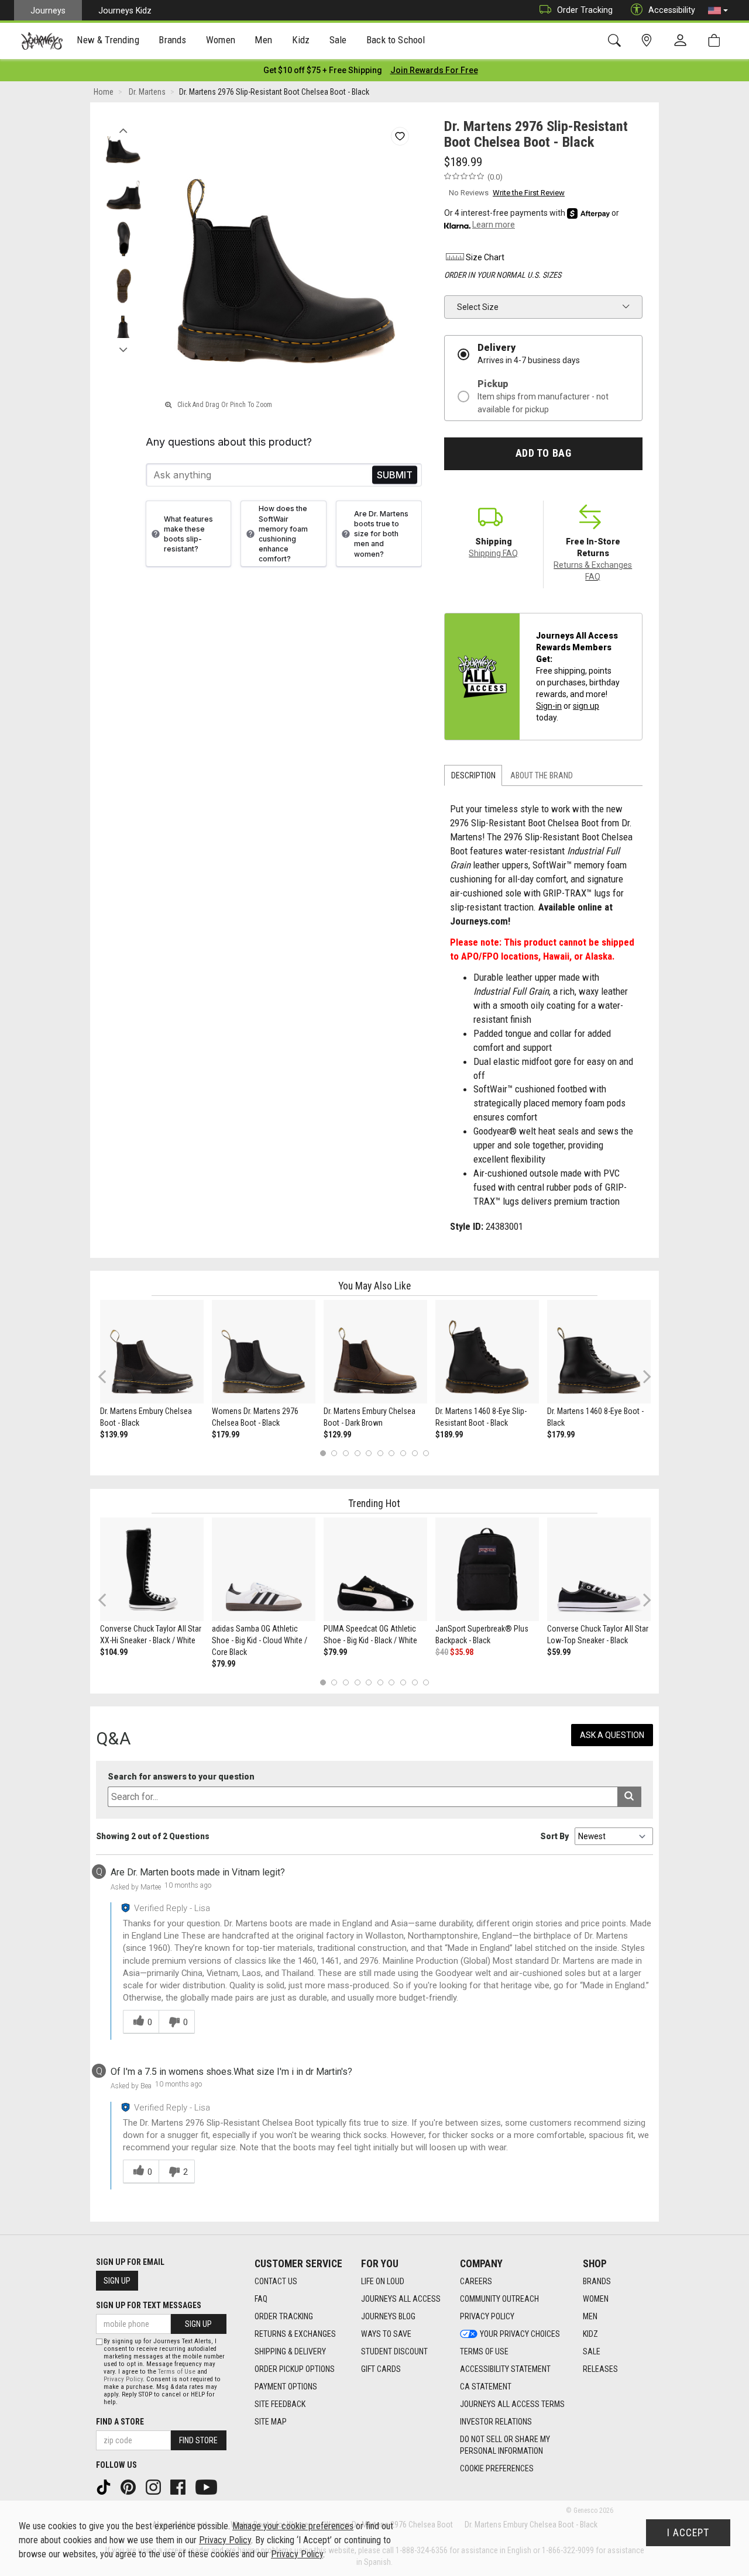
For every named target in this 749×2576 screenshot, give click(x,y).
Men (590, 2316)
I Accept (688, 2533)
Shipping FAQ (493, 553)
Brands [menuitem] (172, 40)
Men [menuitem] (263, 40)
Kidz (590, 2334)
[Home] (42, 41)
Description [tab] (473, 775)
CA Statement (486, 2387)
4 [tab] (357, 1453)
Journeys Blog (388, 2316)
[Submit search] (629, 1797)
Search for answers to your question (181, 1777)
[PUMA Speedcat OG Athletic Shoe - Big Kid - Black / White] (375, 1569)
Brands (597, 2281)
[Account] (683, 41)
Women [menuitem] (221, 40)
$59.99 (559, 1652)
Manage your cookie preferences (293, 2526)
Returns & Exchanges (295, 2334)
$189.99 (449, 1434)
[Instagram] (154, 2487)
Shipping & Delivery (290, 2351)
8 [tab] (403, 1453)
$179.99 (226, 1434)
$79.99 (224, 1664)
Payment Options (286, 2387)
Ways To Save (386, 2334)
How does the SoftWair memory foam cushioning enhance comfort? (283, 534)
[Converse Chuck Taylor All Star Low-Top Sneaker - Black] (599, 1569)
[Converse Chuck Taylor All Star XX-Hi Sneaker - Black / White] (152, 1569)
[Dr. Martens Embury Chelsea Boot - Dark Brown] (375, 1352)
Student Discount (394, 2351)
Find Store (198, 2440)
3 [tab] (346, 1453)
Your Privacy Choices (520, 2334)
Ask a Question (612, 1735)
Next (123, 347)
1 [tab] (323, 1453)
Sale (592, 2351)
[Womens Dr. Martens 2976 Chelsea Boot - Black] (264, 1352)
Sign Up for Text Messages (149, 2305)
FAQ (261, 2299)
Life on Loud (383, 2281)
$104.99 (114, 1652)
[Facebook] (179, 2487)
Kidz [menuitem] (301, 40)
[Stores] (649, 41)
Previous (123, 127)
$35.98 (462, 1652)
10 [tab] (426, 1453)
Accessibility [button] (672, 10)
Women (596, 2299)
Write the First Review (529, 193)
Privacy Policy (487, 2316)
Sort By (554, 1836)
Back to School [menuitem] (396, 40)
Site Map (271, 2422)
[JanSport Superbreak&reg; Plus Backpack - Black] (487, 1569)
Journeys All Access (401, 2299)
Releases (600, 2369)
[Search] (616, 41)
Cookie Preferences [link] (497, 2468)
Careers (476, 2281)
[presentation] (108, 41)
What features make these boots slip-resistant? (188, 534)
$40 (442, 1652)
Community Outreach (499, 2299)
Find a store (120, 2422)
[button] (718, 11)
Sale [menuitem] (338, 40)
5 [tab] (369, 1453)
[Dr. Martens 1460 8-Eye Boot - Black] (599, 1352)
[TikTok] (105, 2487)
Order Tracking (585, 10)
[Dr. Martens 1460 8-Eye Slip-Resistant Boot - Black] (487, 1352)
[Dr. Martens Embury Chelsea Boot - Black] (152, 1352)
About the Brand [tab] (542, 775)
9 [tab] (415, 1453)
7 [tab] (392, 1453)
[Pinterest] (129, 2487)
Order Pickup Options (295, 2369)
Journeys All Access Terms (512, 2404)
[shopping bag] (717, 41)
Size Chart (485, 257)
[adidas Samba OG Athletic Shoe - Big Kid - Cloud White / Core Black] (264, 1569)
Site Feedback (280, 2404)
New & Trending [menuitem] (108, 40)
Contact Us (276, 2281)
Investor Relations (496, 2422)
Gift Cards (381, 2369)
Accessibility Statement (505, 2369)
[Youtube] (207, 2487)
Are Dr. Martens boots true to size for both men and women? (381, 534)
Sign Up (117, 2281)
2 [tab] (334, 1453)
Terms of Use (484, 2351)
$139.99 (114, 1434)
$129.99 (337, 1434)
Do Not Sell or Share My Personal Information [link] (505, 2445)
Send (395, 475)
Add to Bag (543, 453)
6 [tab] (380, 1453)
